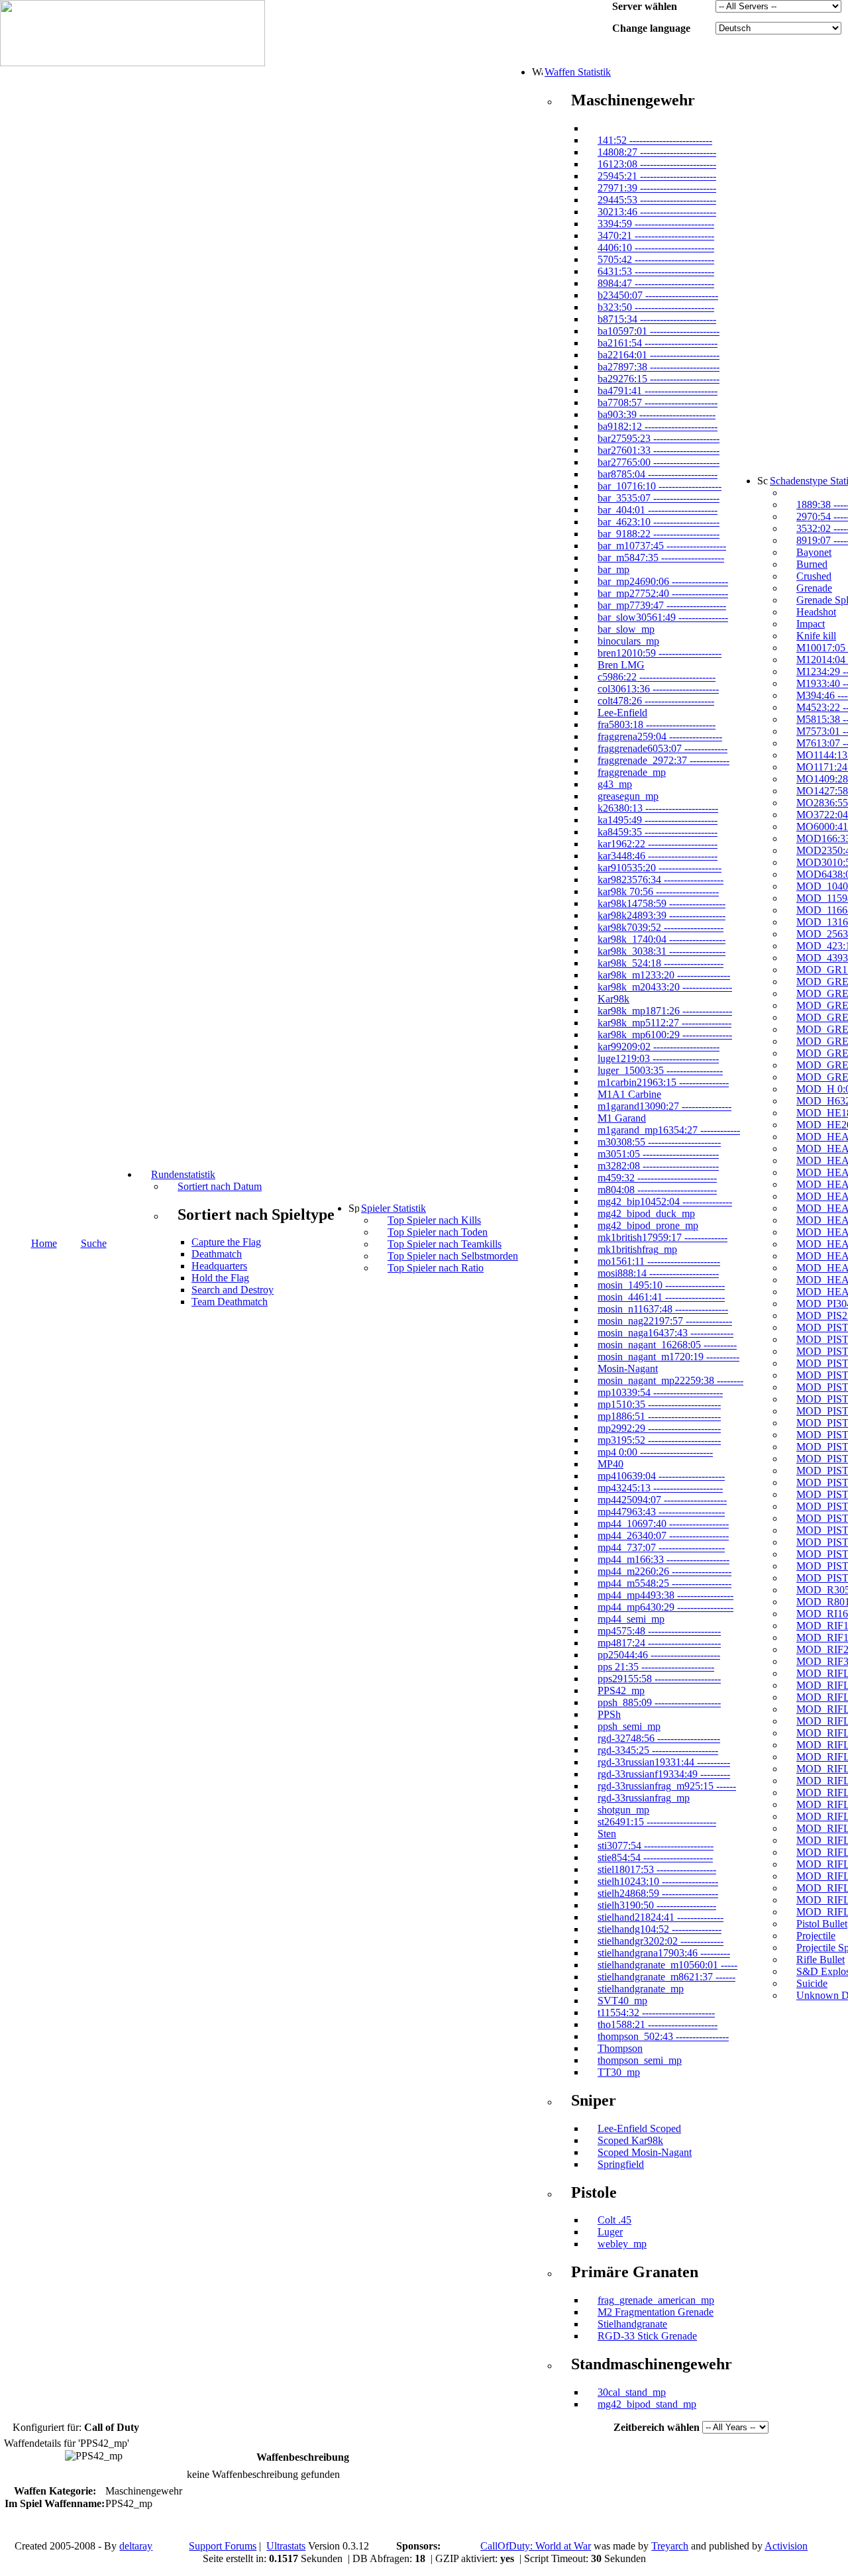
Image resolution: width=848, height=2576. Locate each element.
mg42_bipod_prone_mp (648, 1225)
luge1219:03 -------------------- (658, 1058)
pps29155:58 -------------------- (659, 1679)
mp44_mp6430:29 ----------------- (665, 1607)
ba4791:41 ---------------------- (658, 391)
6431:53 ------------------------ (656, 271)
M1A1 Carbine (629, 1094)
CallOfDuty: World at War (536, 2546)
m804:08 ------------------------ (657, 1190)
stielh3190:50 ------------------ (657, 1905)
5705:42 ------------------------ (656, 259)
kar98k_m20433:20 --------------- (665, 987)
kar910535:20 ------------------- (660, 868)
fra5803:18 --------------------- (657, 724)
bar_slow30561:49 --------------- (663, 617)
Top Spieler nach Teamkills (445, 1244)
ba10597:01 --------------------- (659, 331)
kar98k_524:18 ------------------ (661, 963)
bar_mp (613, 569)
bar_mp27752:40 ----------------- (663, 593)
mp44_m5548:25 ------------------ (664, 1583)
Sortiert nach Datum (220, 1186)
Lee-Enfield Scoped (639, 2128)
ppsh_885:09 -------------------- (659, 1702)
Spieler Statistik (394, 1208)
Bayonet (814, 552)
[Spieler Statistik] (354, 1208)
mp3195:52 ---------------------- (659, 1440)
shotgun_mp (623, 1810)
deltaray (136, 2546)
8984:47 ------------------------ (656, 283)
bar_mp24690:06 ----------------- (663, 581)
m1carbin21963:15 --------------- (663, 1082)
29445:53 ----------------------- (657, 200)
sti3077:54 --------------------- (656, 1846)
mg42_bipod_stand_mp (647, 2404)
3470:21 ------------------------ (656, 236)
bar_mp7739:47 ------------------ (662, 605)
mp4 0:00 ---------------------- (655, 1452)
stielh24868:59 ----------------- (658, 1893)
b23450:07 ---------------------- (658, 295)
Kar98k (613, 999)
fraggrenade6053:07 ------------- (662, 748)
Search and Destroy (233, 1290)
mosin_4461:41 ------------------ (661, 1297)
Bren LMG (621, 665)
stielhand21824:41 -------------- (661, 1917)
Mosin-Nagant (628, 1368)
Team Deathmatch (230, 1302)
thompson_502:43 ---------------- (663, 2036)
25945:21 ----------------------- (657, 176)
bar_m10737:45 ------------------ (662, 546)
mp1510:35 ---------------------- (659, 1404)
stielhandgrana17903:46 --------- (664, 1953)
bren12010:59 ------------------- (660, 653)
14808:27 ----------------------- (657, 152)
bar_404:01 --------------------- (658, 510)
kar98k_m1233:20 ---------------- (664, 975)
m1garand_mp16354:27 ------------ (669, 1130)
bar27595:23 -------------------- (659, 438)
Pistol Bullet (822, 1924)
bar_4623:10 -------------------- (659, 522)
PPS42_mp (621, 1690)
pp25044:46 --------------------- (659, 1655)
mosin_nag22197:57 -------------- (665, 1321)
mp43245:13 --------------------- (660, 1488)
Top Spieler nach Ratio (436, 1268)
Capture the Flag (226, 1242)
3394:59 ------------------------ (656, 224)
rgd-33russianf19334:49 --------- (664, 1774)
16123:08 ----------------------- (657, 164)
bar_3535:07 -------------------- (659, 498)
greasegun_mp (628, 796)
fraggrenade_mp (632, 772)
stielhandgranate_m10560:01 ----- (667, 1965)
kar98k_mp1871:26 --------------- (665, 1011)
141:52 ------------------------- (655, 140)
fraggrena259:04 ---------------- (660, 736)
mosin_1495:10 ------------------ (661, 1285)
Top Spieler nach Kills (434, 1220)
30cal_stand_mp (632, 2392)
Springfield (621, 2164)
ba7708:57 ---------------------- (658, 402)
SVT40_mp (622, 2001)
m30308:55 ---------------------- (659, 1142)
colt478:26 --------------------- (656, 701)
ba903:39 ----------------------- (657, 414)
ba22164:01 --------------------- (659, 355)
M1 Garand (622, 1118)
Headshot (816, 612)
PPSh (609, 1714)
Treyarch (670, 2546)
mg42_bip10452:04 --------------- (665, 1202)
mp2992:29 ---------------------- (659, 1428)
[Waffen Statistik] (537, 72)
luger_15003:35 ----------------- (660, 1070)
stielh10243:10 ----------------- (658, 1881)
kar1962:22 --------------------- (658, 844)
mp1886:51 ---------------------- (659, 1416)
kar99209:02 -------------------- (659, 1046)
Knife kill (816, 636)
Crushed (814, 576)
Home (44, 1243)
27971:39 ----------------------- (657, 188)
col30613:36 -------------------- (658, 689)
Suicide (812, 1983)
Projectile (816, 1936)
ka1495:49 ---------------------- (658, 820)
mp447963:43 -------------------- (661, 1512)
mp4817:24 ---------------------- (659, 1643)
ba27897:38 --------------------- (659, 367)
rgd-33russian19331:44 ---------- (664, 1762)
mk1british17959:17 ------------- (662, 1237)
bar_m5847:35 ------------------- (661, 558)
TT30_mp (619, 2072)
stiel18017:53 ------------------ (657, 1869)
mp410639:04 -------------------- (661, 1476)
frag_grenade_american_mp (656, 2300)
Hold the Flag (220, 1278)
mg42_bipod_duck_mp (646, 1213)
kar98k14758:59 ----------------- (662, 903)
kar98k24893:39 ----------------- (662, 915)
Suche (94, 1243)
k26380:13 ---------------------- (658, 808)
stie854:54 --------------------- (655, 1857)
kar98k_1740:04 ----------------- (662, 939)
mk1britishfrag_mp (637, 1249)
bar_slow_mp (626, 629)
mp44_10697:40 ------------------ (663, 1524)
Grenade (814, 588)
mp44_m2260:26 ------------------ (664, 1571)
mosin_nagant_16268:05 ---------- (667, 1345)
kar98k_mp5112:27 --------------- (664, 1023)
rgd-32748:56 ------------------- (659, 1738)
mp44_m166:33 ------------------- (663, 1559)
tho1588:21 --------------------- (658, 2024)
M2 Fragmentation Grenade (656, 2312)
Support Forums (223, 2546)
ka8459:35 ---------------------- (658, 832)
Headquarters (219, 1266)
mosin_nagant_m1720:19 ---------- (668, 1357)
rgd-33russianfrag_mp (644, 1798)
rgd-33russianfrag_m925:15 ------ (667, 1786)
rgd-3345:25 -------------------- (658, 1750)
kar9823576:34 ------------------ (661, 880)
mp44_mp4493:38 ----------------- (665, 1595)
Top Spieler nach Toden (438, 1232)
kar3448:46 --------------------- (658, 856)
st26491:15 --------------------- (657, 1822)
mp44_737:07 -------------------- (661, 1547)
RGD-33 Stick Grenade (647, 2336)
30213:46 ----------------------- (657, 212)
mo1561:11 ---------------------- (659, 1261)
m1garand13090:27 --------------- (664, 1106)
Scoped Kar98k (630, 2140)
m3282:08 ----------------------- (658, 1166)
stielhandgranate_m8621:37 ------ (666, 1977)
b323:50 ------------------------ (656, 307)
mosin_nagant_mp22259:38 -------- (670, 1380)
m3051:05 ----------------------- (658, 1154)
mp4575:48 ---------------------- (659, 1631)
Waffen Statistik (578, 72)
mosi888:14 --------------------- (658, 1273)
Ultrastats (286, 2546)
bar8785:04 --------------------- (658, 474)
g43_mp (615, 784)
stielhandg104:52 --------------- (660, 1929)
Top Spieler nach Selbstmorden (453, 1256)
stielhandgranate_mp (641, 1989)
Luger (610, 2232)
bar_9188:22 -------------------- (659, 534)
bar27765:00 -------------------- (659, 462)
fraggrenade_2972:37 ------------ (663, 760)
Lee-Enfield (622, 713)
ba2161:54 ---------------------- (658, 343)
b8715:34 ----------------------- (657, 319)
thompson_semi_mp (640, 2060)
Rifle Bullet (821, 1959)
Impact (811, 624)
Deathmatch (217, 1254)
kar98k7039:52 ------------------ (661, 927)
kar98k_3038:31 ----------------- (662, 951)
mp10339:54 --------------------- (660, 1392)
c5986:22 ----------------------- (657, 677)
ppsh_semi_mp (629, 1726)
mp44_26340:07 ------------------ (663, 1535)
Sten (607, 1834)
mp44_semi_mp (631, 1619)
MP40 (610, 1464)
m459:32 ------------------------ (657, 1178)
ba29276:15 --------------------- (659, 379)
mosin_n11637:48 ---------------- (663, 1309)
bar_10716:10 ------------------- (660, 486)
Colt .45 (614, 2220)
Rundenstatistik (183, 1174)
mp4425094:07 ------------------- (662, 1500)
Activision (786, 2546)
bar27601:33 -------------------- (659, 450)
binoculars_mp (628, 641)
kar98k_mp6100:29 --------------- (665, 1035)
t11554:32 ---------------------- (656, 2012)
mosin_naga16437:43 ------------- (665, 1333)
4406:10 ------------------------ (656, 247)
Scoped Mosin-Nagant (645, 2152)
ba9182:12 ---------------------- (658, 426)
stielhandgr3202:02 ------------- (661, 1941)
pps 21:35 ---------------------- (656, 1667)
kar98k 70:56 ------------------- (658, 891)
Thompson (620, 2048)
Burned (812, 564)
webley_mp (622, 2244)
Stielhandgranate (632, 2324)
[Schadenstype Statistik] (763, 480)
